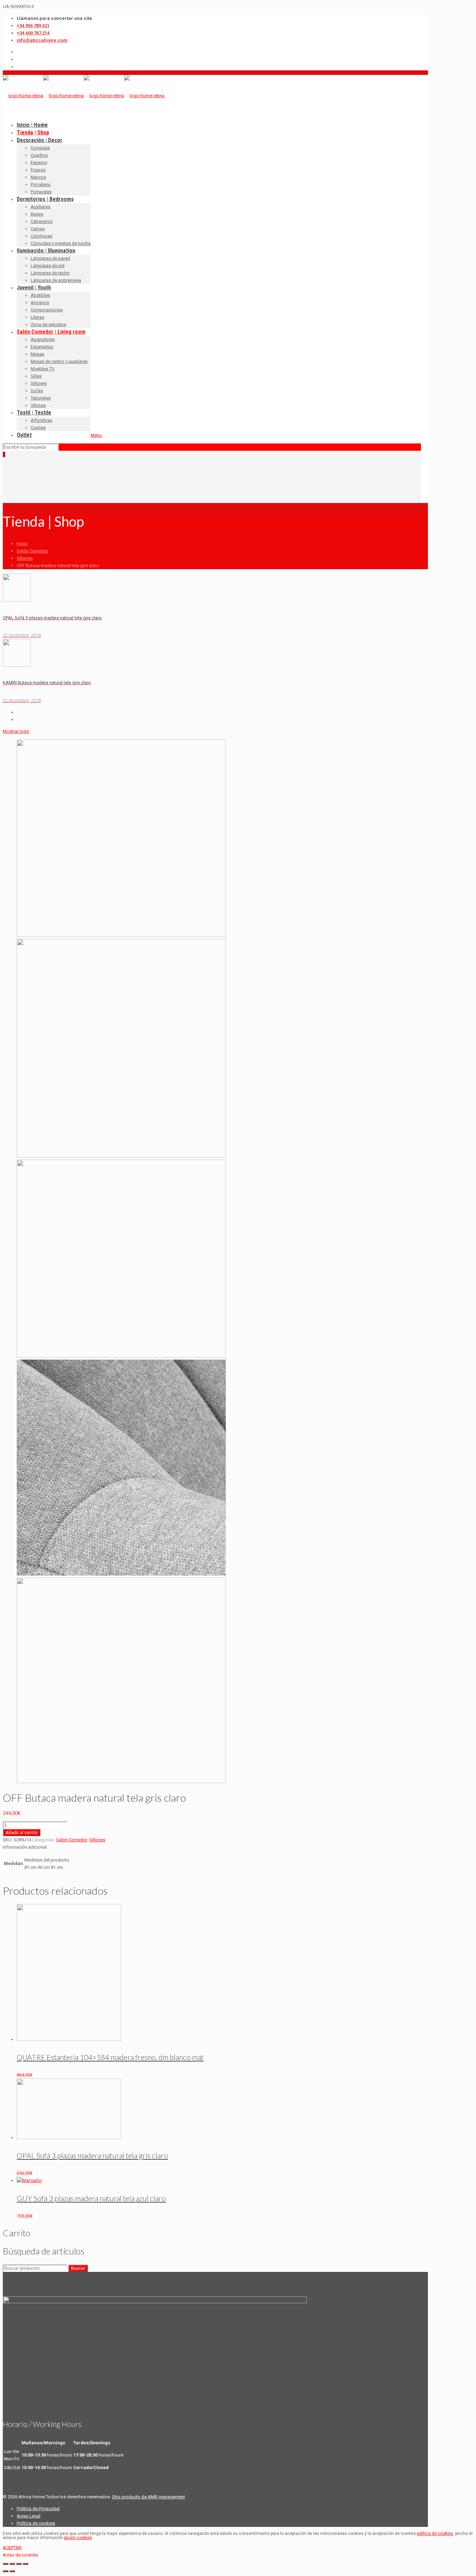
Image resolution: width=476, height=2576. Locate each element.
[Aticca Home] (84, 96)
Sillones (25, 558)
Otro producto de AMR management (148, 2497)
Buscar (78, 2268)
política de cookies (435, 2534)
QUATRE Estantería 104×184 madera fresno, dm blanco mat (110, 2057)
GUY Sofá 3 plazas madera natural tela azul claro (91, 2198)
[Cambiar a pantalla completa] (19, 2564)
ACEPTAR (12, 2548)
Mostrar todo (16, 731)
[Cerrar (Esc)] (6, 2564)
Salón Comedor (32, 551)
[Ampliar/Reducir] (25, 2564)
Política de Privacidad (38, 2509)
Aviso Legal (29, 2516)
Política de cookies (36, 2523)
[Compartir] (12, 2564)
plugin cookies (78, 2538)
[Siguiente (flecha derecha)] (12, 2571)
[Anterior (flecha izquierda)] (6, 2571)
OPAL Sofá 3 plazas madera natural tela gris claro (92, 2155)
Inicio (22, 544)
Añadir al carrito (22, 1832)
